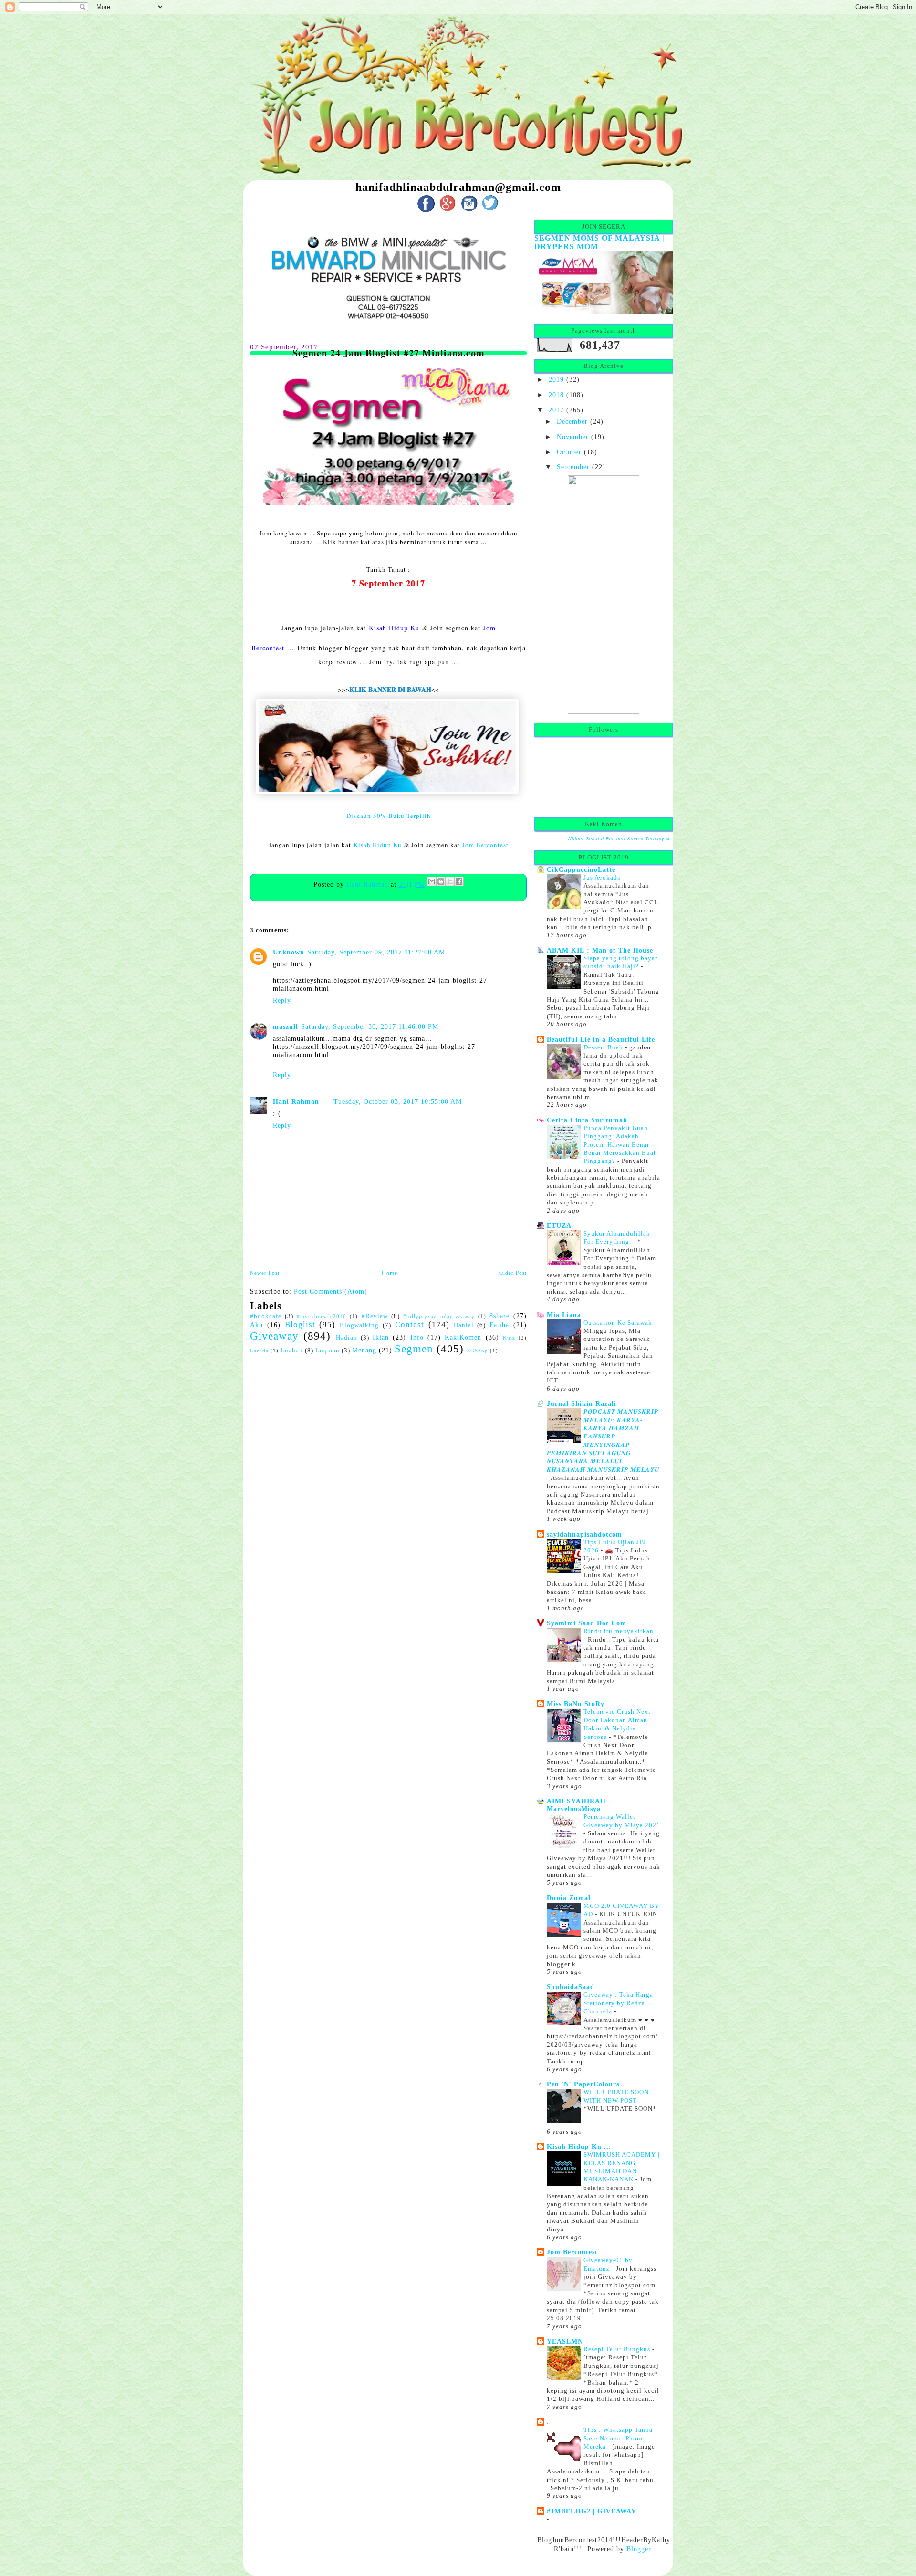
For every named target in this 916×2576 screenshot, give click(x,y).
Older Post (513, 1273)
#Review (375, 1316)
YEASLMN (565, 2341)
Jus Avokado (603, 877)
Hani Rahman (369, 884)
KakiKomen (463, 1337)
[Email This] (432, 881)
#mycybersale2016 (322, 1316)
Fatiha (499, 1325)
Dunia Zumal (569, 1898)
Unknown (289, 952)
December (572, 421)
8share (500, 1316)
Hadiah (347, 1338)
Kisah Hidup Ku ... (579, 2147)
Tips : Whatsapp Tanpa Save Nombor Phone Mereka (618, 2438)
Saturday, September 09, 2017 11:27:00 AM (376, 952)
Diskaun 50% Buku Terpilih (389, 816)
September (573, 467)
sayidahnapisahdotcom (584, 1534)
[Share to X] (450, 881)
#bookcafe (266, 1316)
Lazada (259, 1351)
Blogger (639, 2549)
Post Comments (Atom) (331, 1291)
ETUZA (559, 1225)
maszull (286, 1026)
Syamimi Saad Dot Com (587, 1623)
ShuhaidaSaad (571, 1987)
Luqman (328, 1351)
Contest (410, 1325)
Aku (256, 1325)
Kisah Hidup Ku (394, 628)
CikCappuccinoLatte (581, 869)
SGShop (478, 1351)
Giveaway (274, 1336)
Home (390, 1273)
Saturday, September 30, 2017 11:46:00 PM (370, 1026)
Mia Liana (564, 1315)
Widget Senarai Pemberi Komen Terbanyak (619, 839)
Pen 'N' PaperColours (583, 2084)
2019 (556, 379)
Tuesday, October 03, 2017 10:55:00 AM (398, 1101)
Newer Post (265, 1273)
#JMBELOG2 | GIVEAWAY (592, 2511)
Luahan (292, 1351)
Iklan (381, 1337)
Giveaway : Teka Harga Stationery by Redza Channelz (618, 2003)
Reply (282, 1000)
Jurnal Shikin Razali (582, 1403)
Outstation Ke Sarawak (619, 1323)
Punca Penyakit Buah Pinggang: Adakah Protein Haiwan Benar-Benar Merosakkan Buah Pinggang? (620, 1145)
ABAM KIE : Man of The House (600, 950)
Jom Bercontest (485, 845)
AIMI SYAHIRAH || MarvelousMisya (579, 1805)
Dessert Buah (604, 1047)
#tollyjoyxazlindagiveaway (439, 1316)
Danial (464, 1325)
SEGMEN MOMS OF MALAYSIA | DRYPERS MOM (599, 242)
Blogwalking (359, 1325)
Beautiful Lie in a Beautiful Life (601, 1039)
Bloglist (300, 1325)
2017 (556, 410)
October (569, 452)
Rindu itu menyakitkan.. (620, 1631)
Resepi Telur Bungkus (618, 2349)
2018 (556, 395)
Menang (364, 1350)
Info (417, 1337)
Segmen (414, 1349)
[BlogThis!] (441, 881)
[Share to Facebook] (459, 881)
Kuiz (509, 1338)
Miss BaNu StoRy (576, 1704)
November (573, 437)
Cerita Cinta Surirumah (587, 1120)
